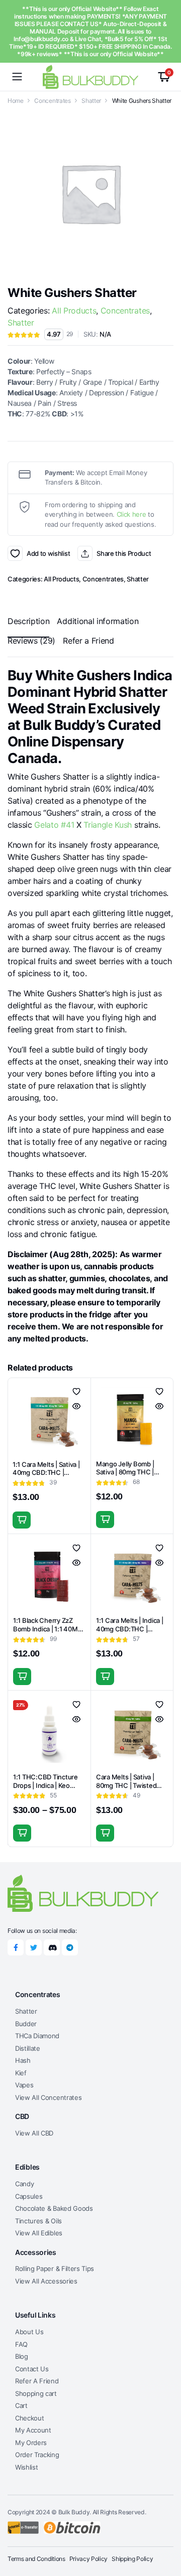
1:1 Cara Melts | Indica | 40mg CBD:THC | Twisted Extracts (130, 1629)
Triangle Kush (108, 825)
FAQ (21, 2344)
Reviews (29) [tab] (31, 641)
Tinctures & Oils (38, 2221)
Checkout (29, 2418)
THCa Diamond (37, 2036)
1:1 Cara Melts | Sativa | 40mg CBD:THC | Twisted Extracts (46, 1473)
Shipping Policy (132, 2559)
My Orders (31, 2443)
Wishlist (26, 2467)
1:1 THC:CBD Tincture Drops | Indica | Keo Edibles (46, 1785)
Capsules (29, 2196)
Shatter (91, 101)
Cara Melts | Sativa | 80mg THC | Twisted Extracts (126, 1785)
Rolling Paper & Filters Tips (55, 2268)
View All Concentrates (48, 2097)
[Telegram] (70, 1947)
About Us (29, 2332)
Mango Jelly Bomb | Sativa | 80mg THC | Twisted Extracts (125, 1472)
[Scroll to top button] (165, 2531)
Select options (22, 1833)
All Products (74, 311)
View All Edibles (39, 2233)
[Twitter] (34, 1947)
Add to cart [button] (22, 1520)
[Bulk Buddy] (90, 77)
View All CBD (34, 2133)
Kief (21, 2073)
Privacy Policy (89, 2559)
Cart (21, 2405)
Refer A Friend (37, 2381)
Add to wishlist (15, 553)
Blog (22, 2356)
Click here (131, 514)
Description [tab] (28, 621)
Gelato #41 (54, 825)
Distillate (28, 2048)
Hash (23, 2060)
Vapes (24, 2085)
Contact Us (32, 2369)
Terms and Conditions (36, 2559)
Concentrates (52, 101)
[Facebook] (16, 1947)
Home (16, 101)
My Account (33, 2430)
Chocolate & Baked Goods (54, 2208)
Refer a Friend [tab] (88, 641)
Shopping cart (36, 2393)
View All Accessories (46, 2281)
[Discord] (52, 1947)
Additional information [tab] (98, 621)
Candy (24, 2184)
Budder (26, 2024)
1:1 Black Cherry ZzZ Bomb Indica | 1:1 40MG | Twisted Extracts (48, 1629)
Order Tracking (37, 2455)
